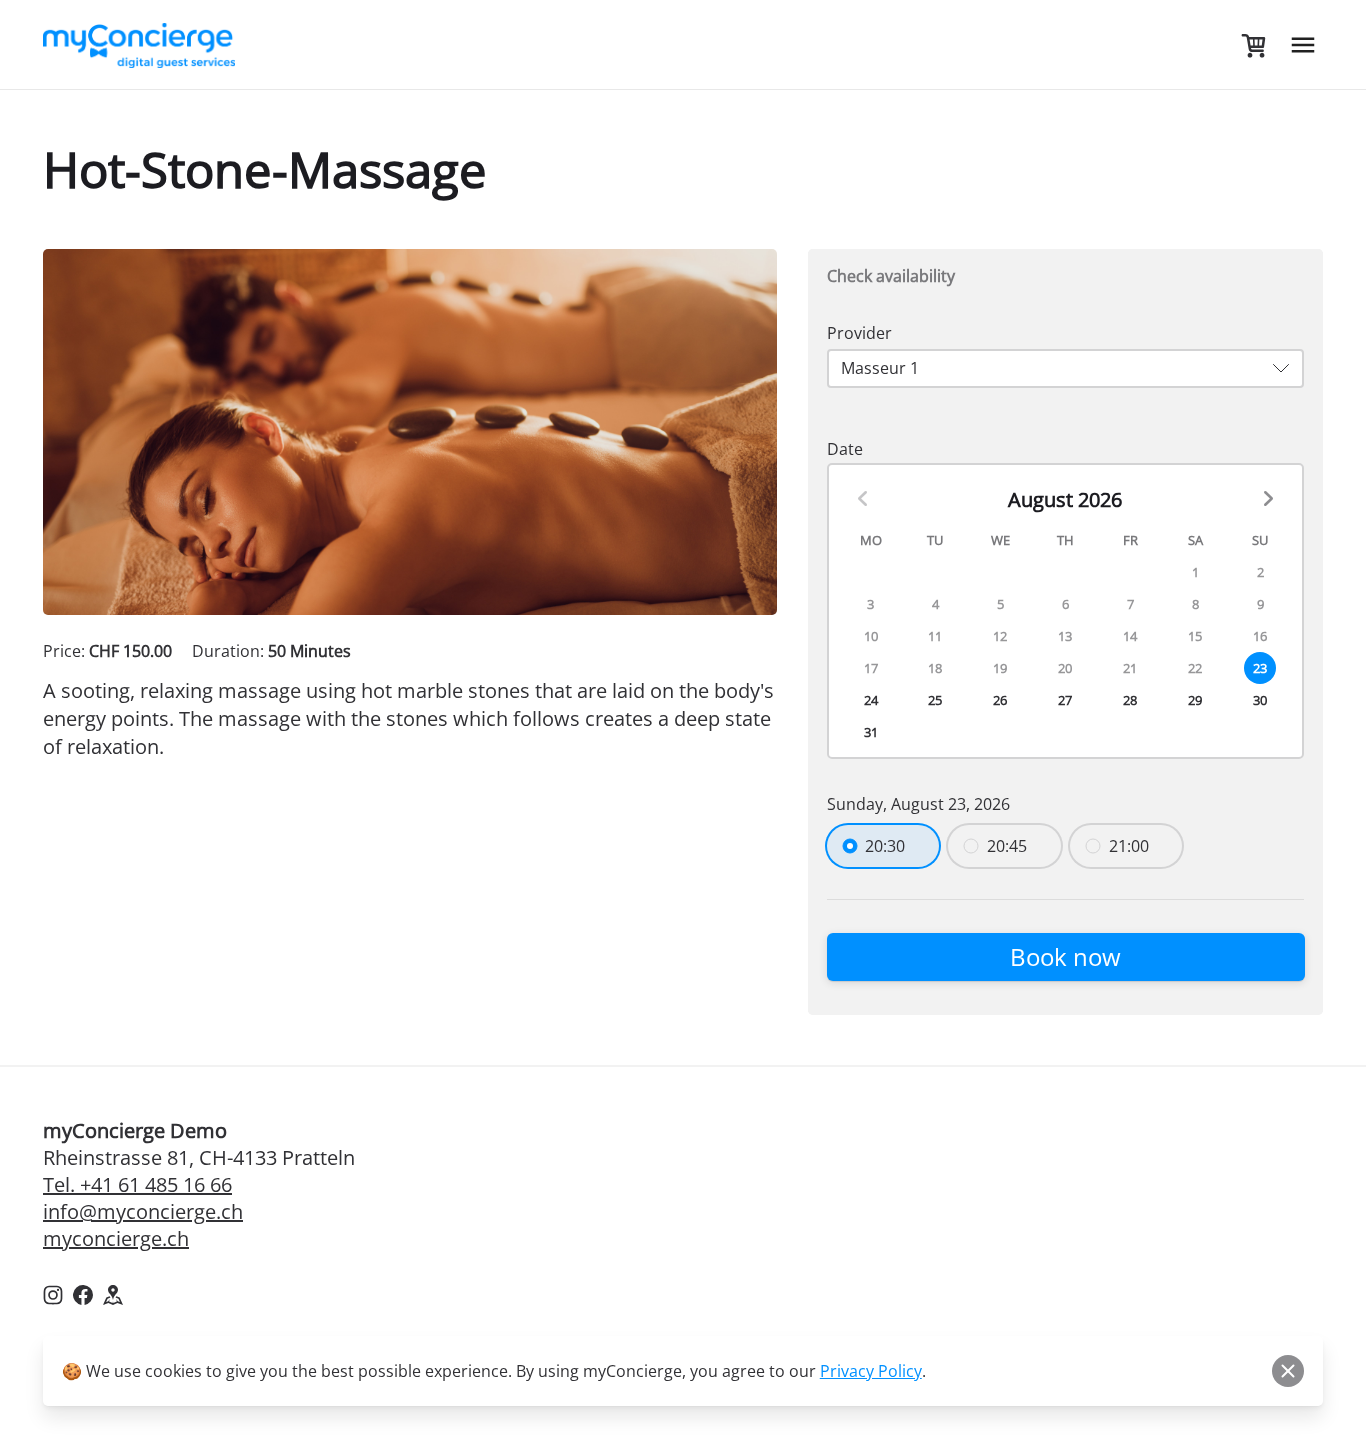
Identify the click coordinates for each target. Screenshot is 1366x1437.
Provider (859, 333)
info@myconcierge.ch (143, 1211)
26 (1000, 700)
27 (1065, 700)
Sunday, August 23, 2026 (918, 804)
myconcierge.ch (116, 1238)
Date (845, 449)
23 (1260, 668)
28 (1130, 700)
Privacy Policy (871, 1371)
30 (1260, 700)
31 (871, 732)
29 (1195, 700)
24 (871, 700)
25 (935, 700)
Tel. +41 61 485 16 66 (137, 1184)
